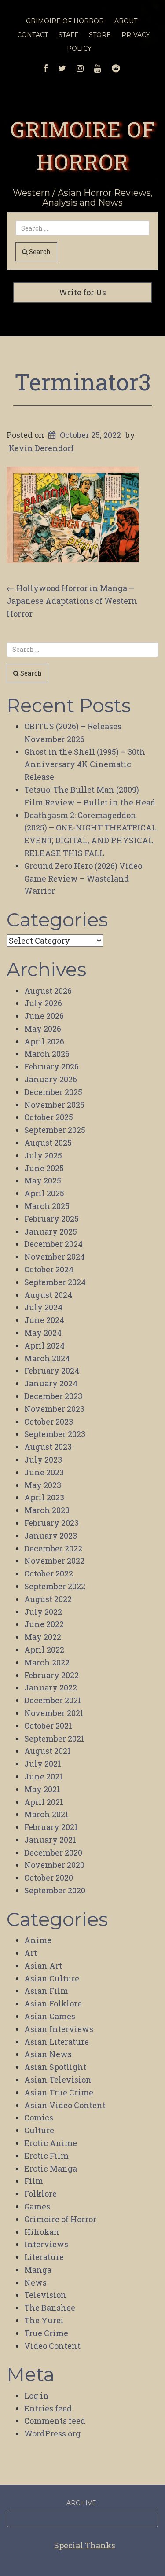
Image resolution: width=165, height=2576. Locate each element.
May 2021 (42, 1789)
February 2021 (51, 1827)
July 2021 (43, 1764)
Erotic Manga (51, 2168)
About (126, 21)
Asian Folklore (53, 2003)
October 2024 (49, 1269)
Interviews (46, 2244)
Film (34, 2181)
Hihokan (42, 2232)
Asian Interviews (59, 2029)
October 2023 (49, 1422)
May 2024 (43, 1333)
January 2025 (51, 1231)
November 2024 (55, 1257)
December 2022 (53, 1548)
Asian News (48, 2054)
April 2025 (44, 1193)
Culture (39, 2130)
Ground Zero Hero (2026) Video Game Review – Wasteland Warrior (83, 878)
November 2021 (54, 1713)
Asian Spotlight (55, 2067)
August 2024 (48, 1295)
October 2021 (48, 1726)
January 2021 (50, 1840)
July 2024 (43, 1307)
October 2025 (49, 1117)
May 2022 (43, 1637)
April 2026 (44, 1041)
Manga (38, 2270)
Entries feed (48, 2408)
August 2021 (48, 1751)
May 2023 (43, 1485)
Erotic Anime (51, 2143)
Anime (38, 1940)
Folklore (40, 2194)
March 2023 (47, 1510)
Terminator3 (83, 382)
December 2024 (53, 1244)
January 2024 (51, 1383)
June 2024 (44, 1320)
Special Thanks (85, 2545)
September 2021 (54, 1738)
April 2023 (44, 1497)
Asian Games (50, 2016)
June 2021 (44, 1776)
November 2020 (54, 1865)
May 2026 (43, 1029)
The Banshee (50, 2308)
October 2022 (49, 1573)
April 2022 (44, 1650)
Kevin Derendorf (41, 448)
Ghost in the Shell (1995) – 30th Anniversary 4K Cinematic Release (85, 764)
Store (100, 35)
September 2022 (55, 1586)
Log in (37, 2396)
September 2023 (55, 1434)
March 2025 (47, 1206)
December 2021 (53, 1700)
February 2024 (52, 1371)
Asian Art (43, 1966)
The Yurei (44, 2320)
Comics (39, 2117)
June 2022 (44, 1624)
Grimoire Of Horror (65, 21)
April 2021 (44, 1802)
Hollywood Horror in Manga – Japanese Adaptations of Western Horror (72, 601)
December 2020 (53, 1852)
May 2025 (43, 1180)
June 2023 (44, 1472)
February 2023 (51, 1523)
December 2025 (53, 1092)
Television (45, 2295)
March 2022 (47, 1662)
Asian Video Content (65, 2105)
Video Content (52, 2346)
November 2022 (54, 1561)
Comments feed (55, 2421)
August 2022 (48, 1599)
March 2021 (46, 1814)
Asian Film (46, 1991)
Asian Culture (52, 1978)
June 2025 (44, 1168)
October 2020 (49, 1878)
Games (37, 2206)
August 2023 (48, 1447)
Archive (81, 2503)
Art (31, 1953)
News (35, 2282)
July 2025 (43, 1155)
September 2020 (55, 1890)
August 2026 (48, 991)
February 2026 (51, 1066)
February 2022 (51, 1675)
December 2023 (53, 1396)
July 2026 (43, 1003)
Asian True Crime (59, 2092)
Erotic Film (46, 2156)
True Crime (46, 2333)
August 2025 (48, 1143)
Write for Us (82, 292)
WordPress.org (52, 2433)
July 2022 (43, 1612)
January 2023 (51, 1536)
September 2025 (55, 1130)
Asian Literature (57, 2042)
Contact (33, 35)
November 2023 (54, 1409)
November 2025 (54, 1105)
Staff (68, 35)
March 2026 (47, 1054)
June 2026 (44, 1016)
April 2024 (44, 1345)
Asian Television (58, 2080)
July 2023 (43, 1459)
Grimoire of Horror (60, 2219)
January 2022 (51, 1687)
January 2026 (51, 1079)
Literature (44, 2257)
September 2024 (55, 1282)
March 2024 (47, 1358)
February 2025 (51, 1219)
